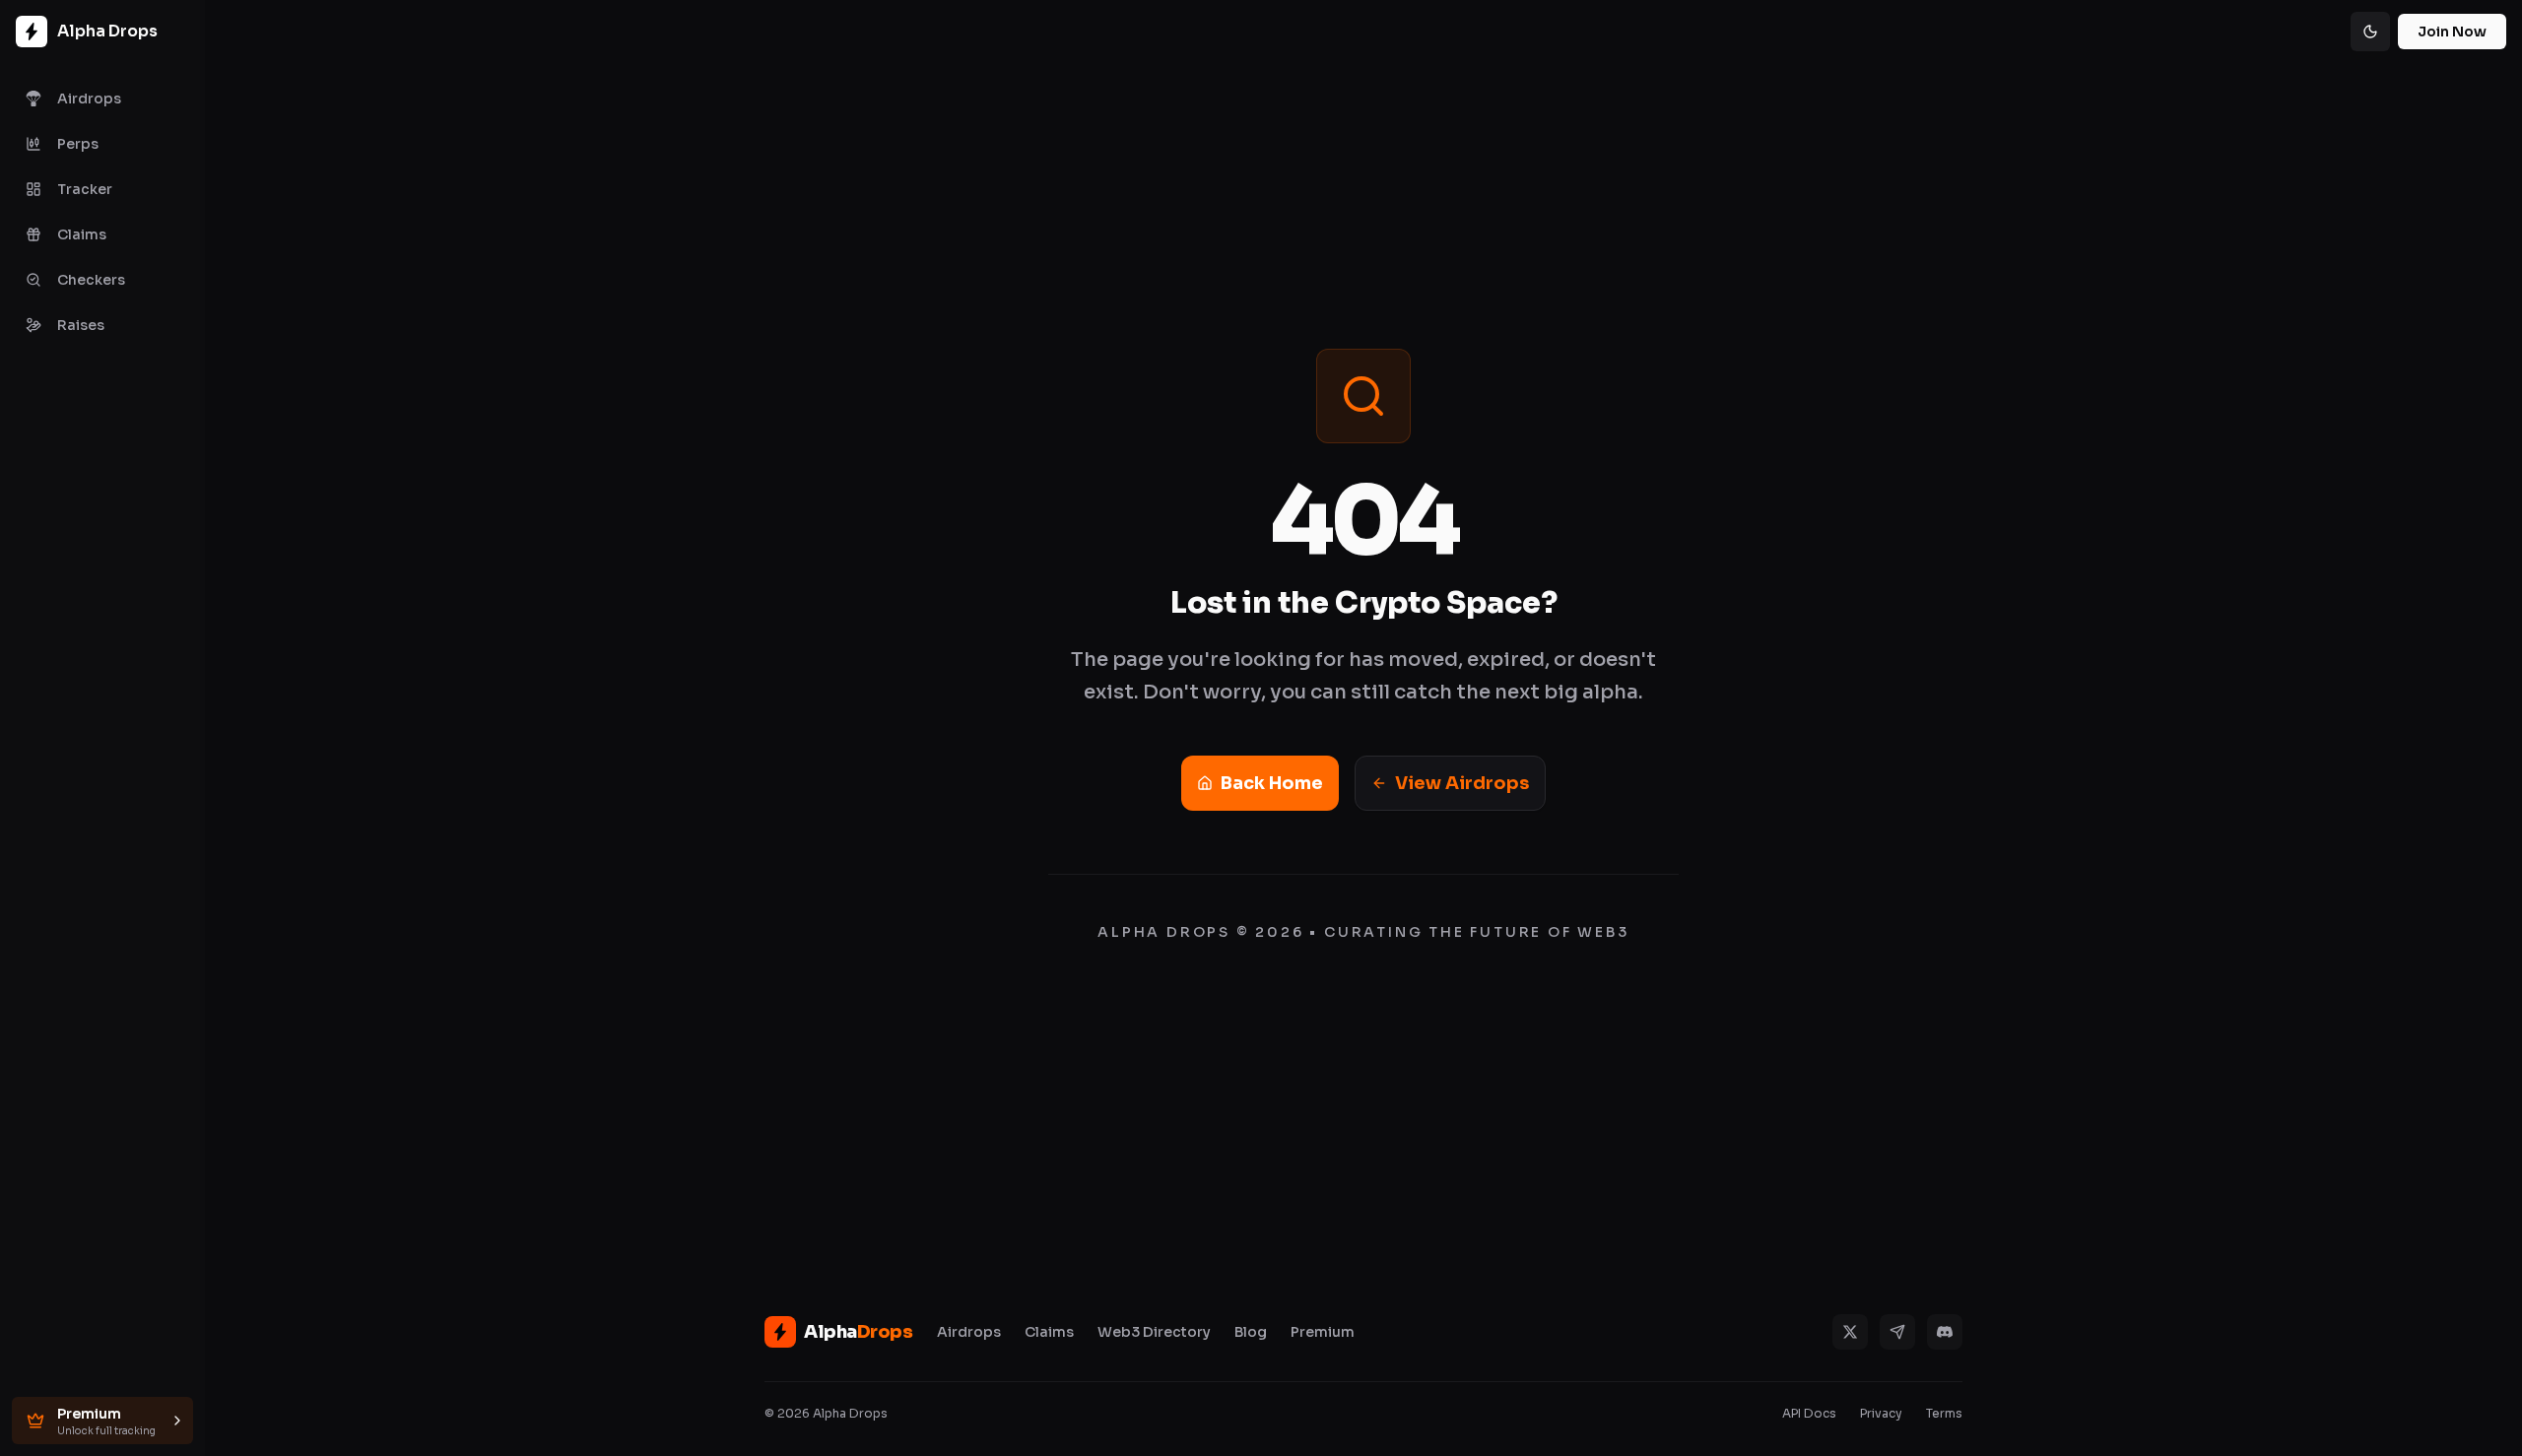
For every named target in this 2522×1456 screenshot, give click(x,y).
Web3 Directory (1154, 1332)
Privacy (1881, 1413)
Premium (1323, 1332)
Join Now (2452, 32)
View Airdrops (1462, 783)
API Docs (1809, 1413)
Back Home (1272, 783)
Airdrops (969, 1332)
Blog (1251, 1332)
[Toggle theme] (2370, 32)
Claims (1049, 1332)
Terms (1944, 1413)
